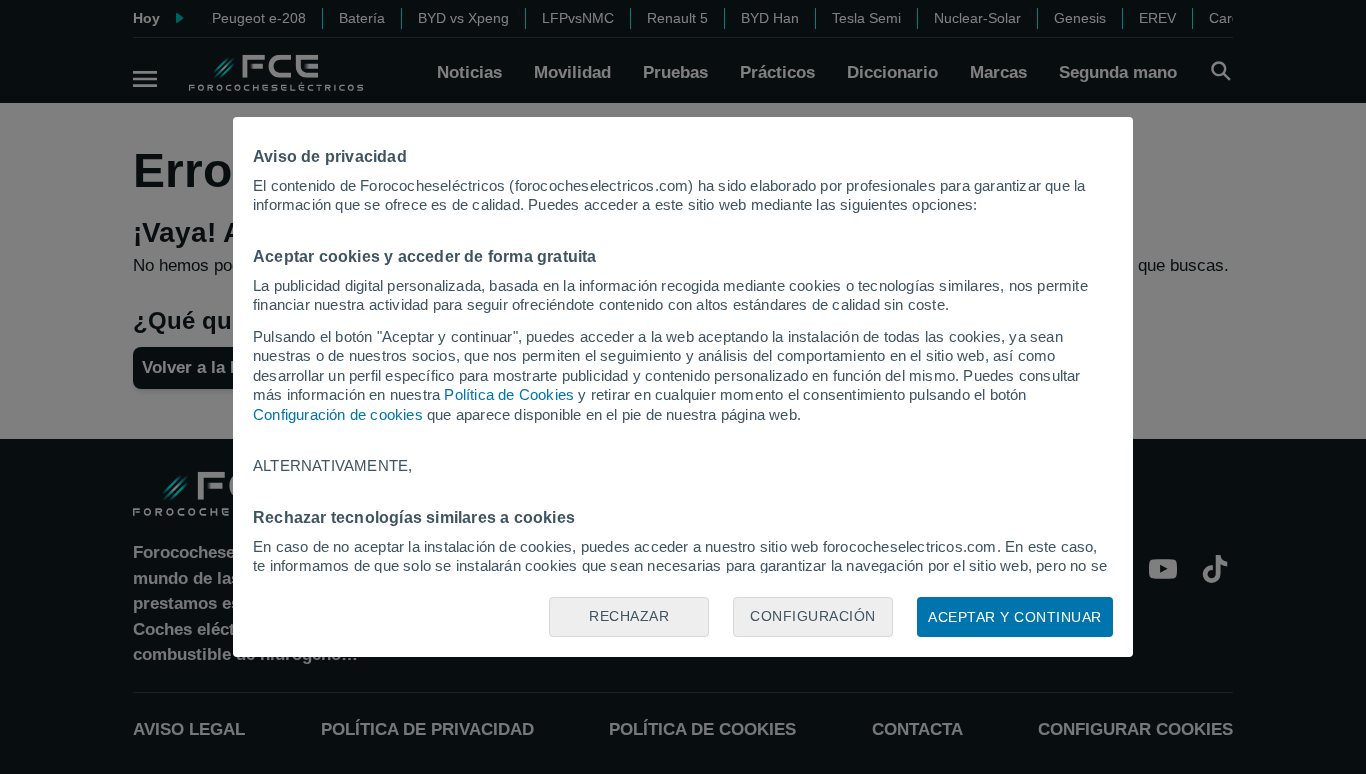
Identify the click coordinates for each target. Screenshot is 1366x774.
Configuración (813, 616)
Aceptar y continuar (1015, 617)
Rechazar (629, 616)
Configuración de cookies (338, 414)
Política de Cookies (509, 394)
